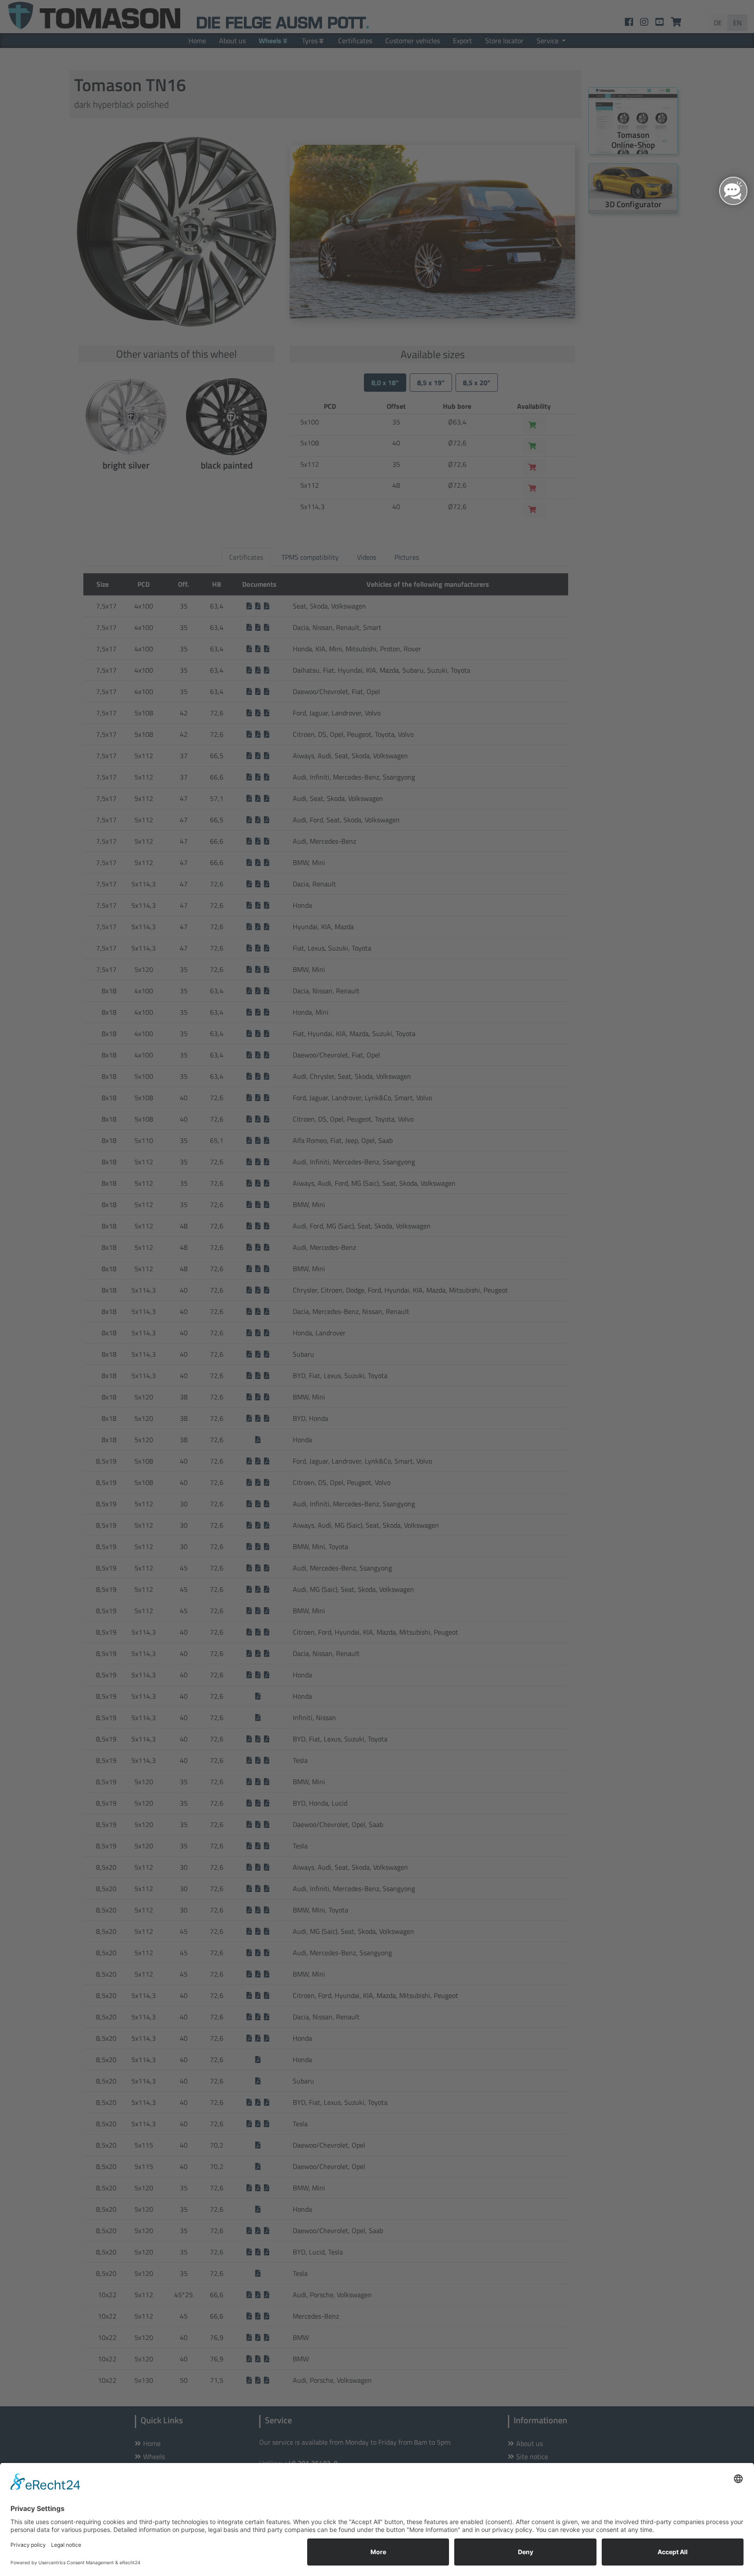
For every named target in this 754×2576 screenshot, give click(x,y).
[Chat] (733, 191)
